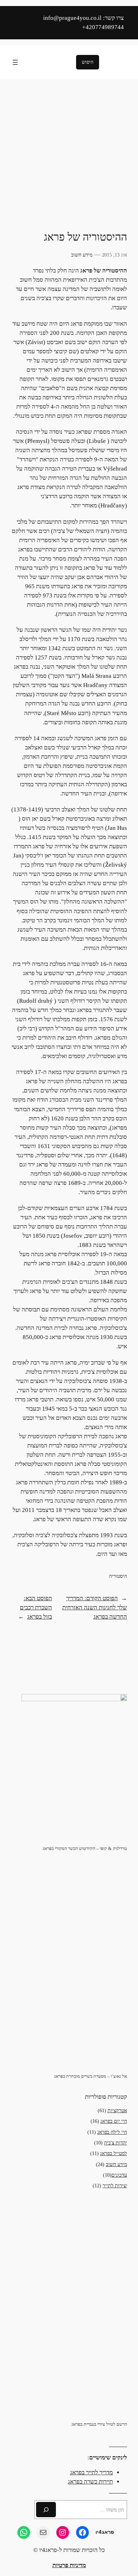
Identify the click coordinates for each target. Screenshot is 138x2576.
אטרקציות (117, 2110)
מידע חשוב (82, 255)
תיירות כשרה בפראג (90, 2482)
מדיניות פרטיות (69, 2565)
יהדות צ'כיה (116, 2143)
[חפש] (46, 2510)
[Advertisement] (69, 155)
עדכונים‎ (119, 2175)
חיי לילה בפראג (112, 2132)
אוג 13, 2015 (114, 255)
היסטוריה (118, 1576)
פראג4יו (105, 2532)
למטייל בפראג (114, 2153)
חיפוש (88, 62)
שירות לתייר (115, 2186)
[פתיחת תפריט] (15, 62)
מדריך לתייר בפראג (91, 2472)
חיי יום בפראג (114, 2121)
